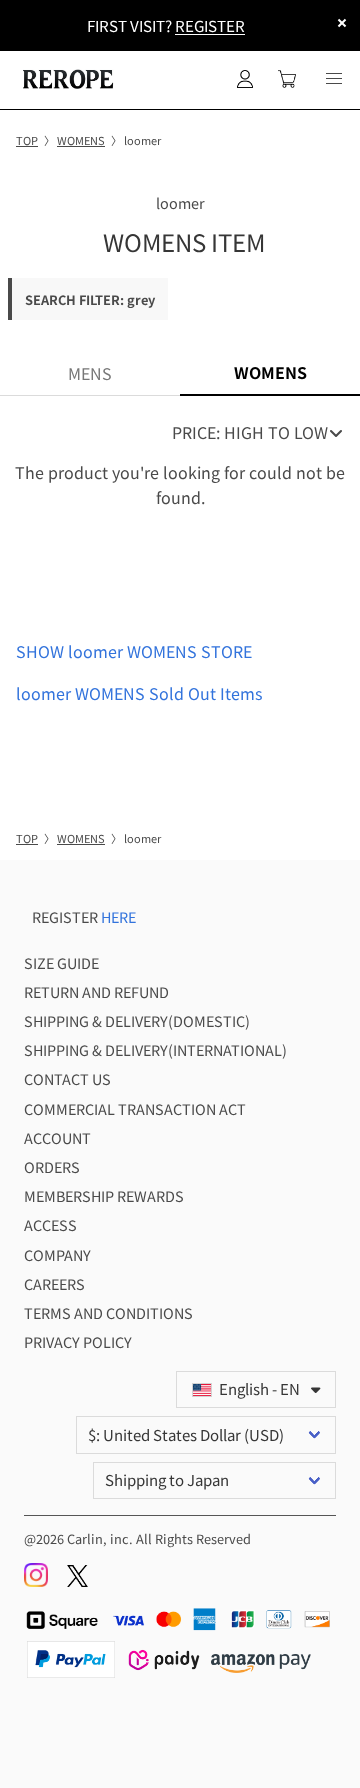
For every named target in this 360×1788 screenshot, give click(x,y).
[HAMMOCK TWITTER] (77, 1581)
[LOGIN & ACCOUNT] (245, 79)
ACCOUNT (57, 1137)
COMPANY (57, 1254)
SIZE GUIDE (61, 962)
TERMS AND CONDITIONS (108, 1312)
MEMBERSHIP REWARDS (104, 1195)
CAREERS (54, 1283)
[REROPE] (65, 79)
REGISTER (210, 25)
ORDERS (52, 1166)
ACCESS (50, 1224)
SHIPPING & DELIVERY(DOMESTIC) (137, 1020)
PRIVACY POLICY (78, 1341)
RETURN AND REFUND (96, 991)
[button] (334, 79)
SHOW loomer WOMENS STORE (134, 651)
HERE (118, 916)
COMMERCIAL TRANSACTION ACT (135, 1108)
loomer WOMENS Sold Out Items (139, 693)
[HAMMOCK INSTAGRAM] (37, 1581)
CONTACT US (67, 1078)
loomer (180, 202)
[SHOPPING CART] (287, 79)
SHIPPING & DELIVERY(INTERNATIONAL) (155, 1049)
